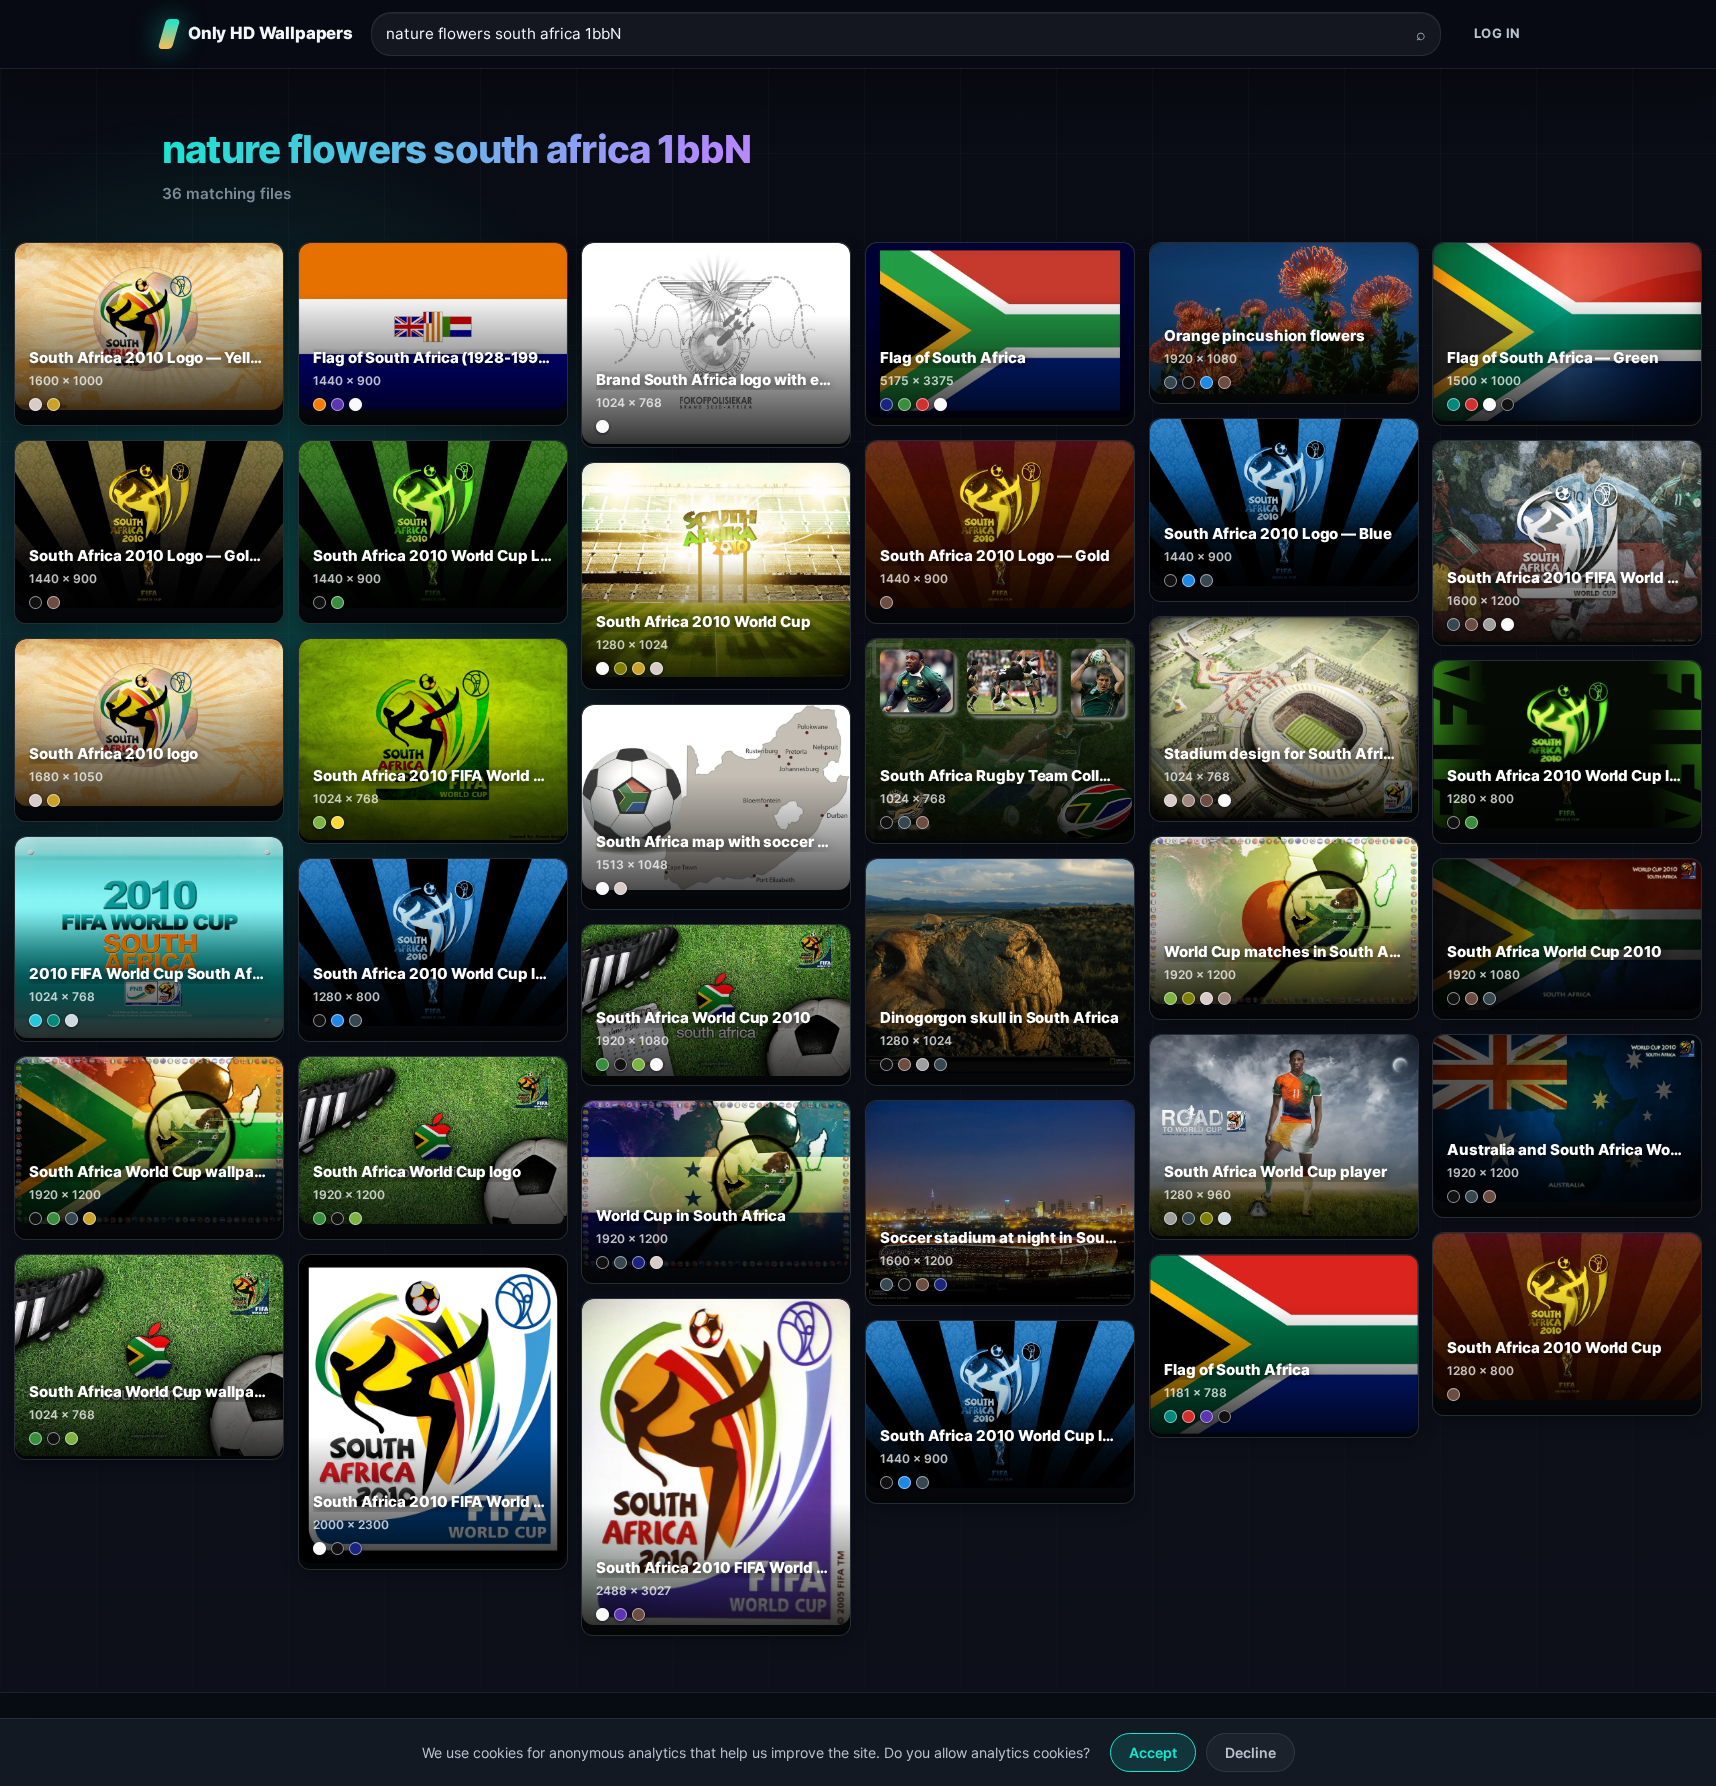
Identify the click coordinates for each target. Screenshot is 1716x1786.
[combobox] (894, 34)
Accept (1153, 1752)
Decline (1250, 1752)
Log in (1497, 33)
